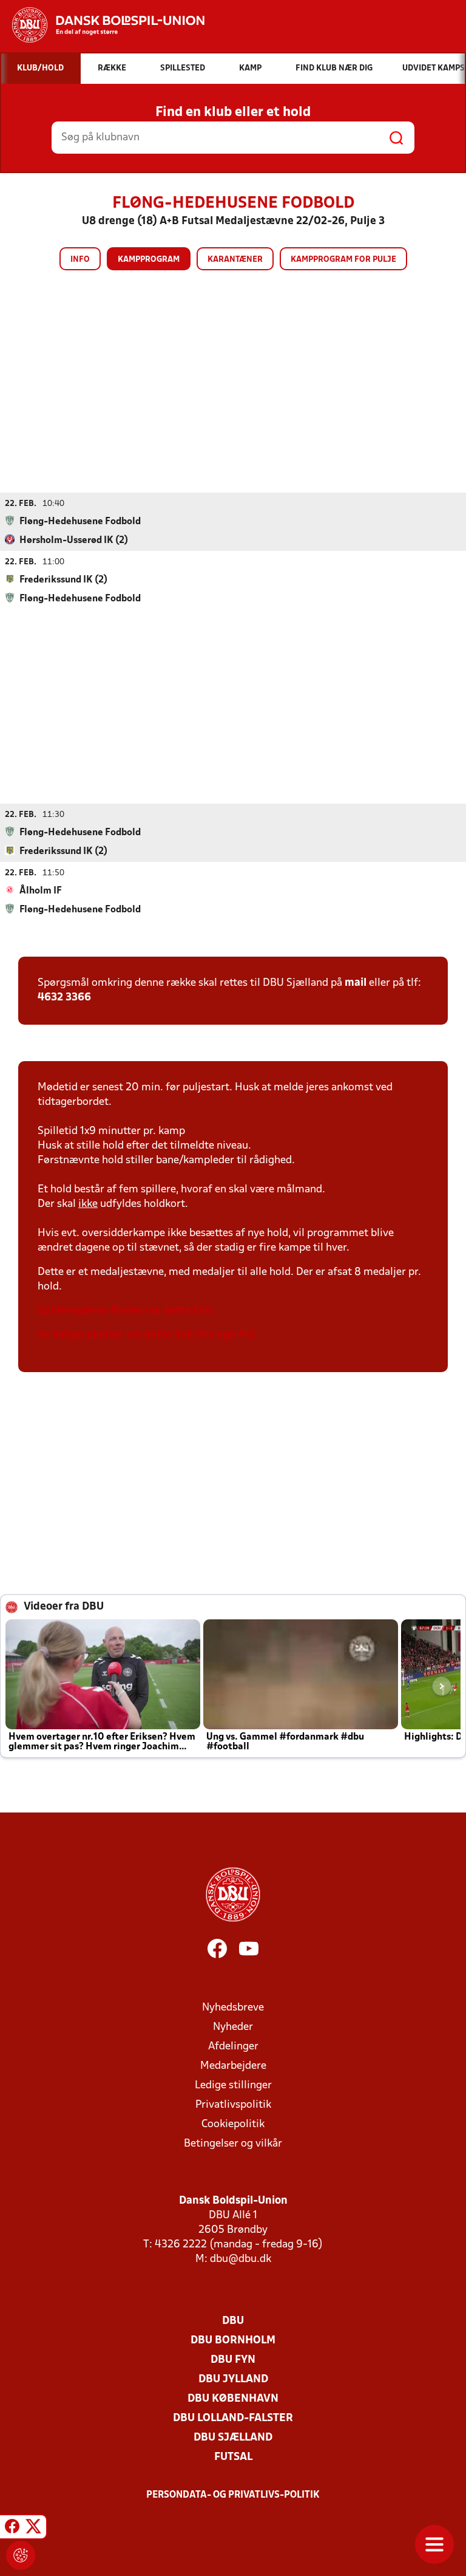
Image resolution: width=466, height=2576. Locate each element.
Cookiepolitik (233, 2124)
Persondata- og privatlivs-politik (233, 2495)
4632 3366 (64, 998)
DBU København (233, 2399)
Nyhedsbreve (233, 2008)
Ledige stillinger (233, 2086)
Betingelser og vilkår (233, 2144)
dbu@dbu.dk (241, 2259)
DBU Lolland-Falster (233, 2418)
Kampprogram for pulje (343, 260)
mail (356, 983)
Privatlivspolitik (233, 2105)
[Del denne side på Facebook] (12, 2529)
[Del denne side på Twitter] (33, 2529)
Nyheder (233, 2027)
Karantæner (235, 260)
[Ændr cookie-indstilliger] (21, 2555)
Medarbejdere (233, 2066)
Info (80, 260)
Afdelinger (233, 2047)
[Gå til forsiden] (102, 25)
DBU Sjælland (233, 2438)
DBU (233, 2321)
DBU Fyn (233, 2360)
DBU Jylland (233, 2380)
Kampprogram (149, 260)
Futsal (233, 2457)
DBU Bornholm (233, 2341)
